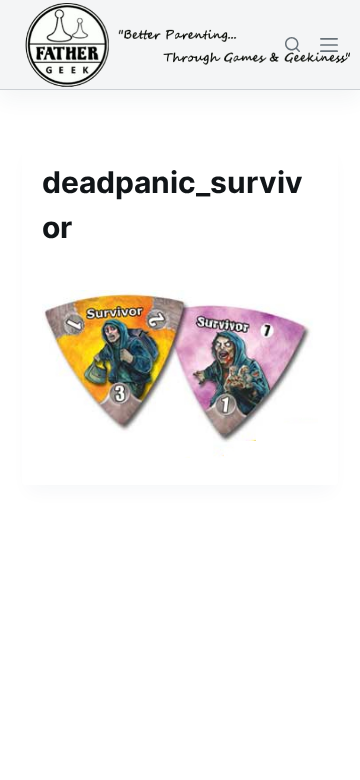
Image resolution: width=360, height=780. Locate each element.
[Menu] (329, 45)
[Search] (292, 44)
